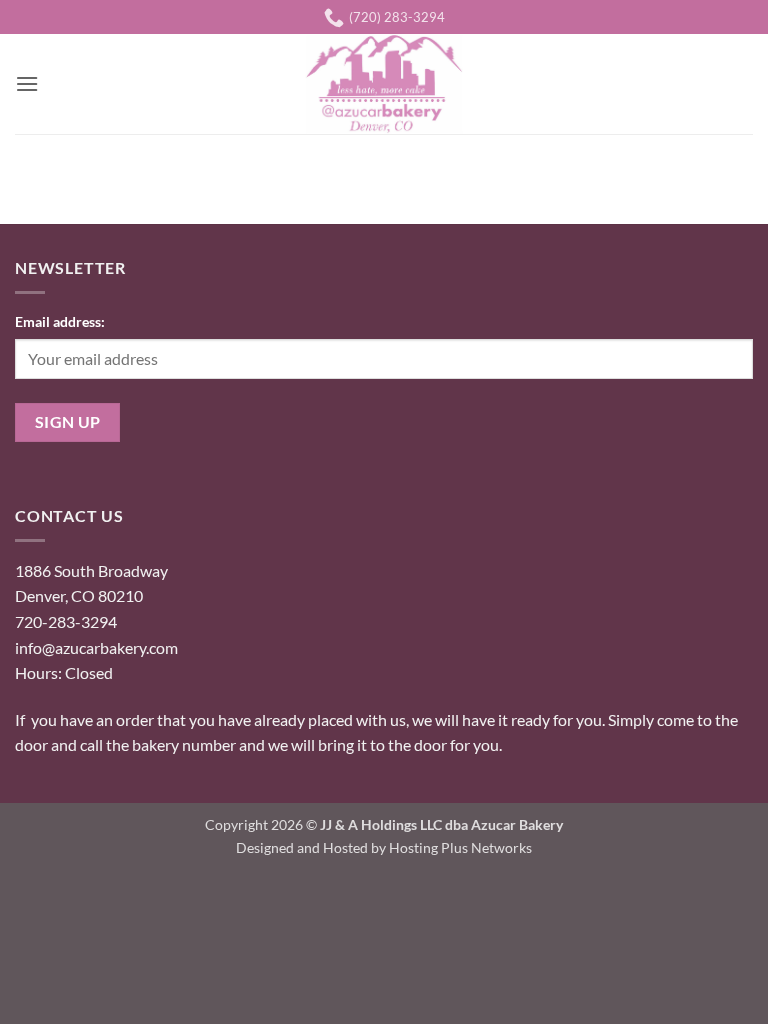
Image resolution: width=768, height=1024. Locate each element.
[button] (27, 83)
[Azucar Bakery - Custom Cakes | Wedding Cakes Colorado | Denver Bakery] (384, 84)
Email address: (60, 321)
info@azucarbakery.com (96, 647)
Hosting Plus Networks (460, 847)
